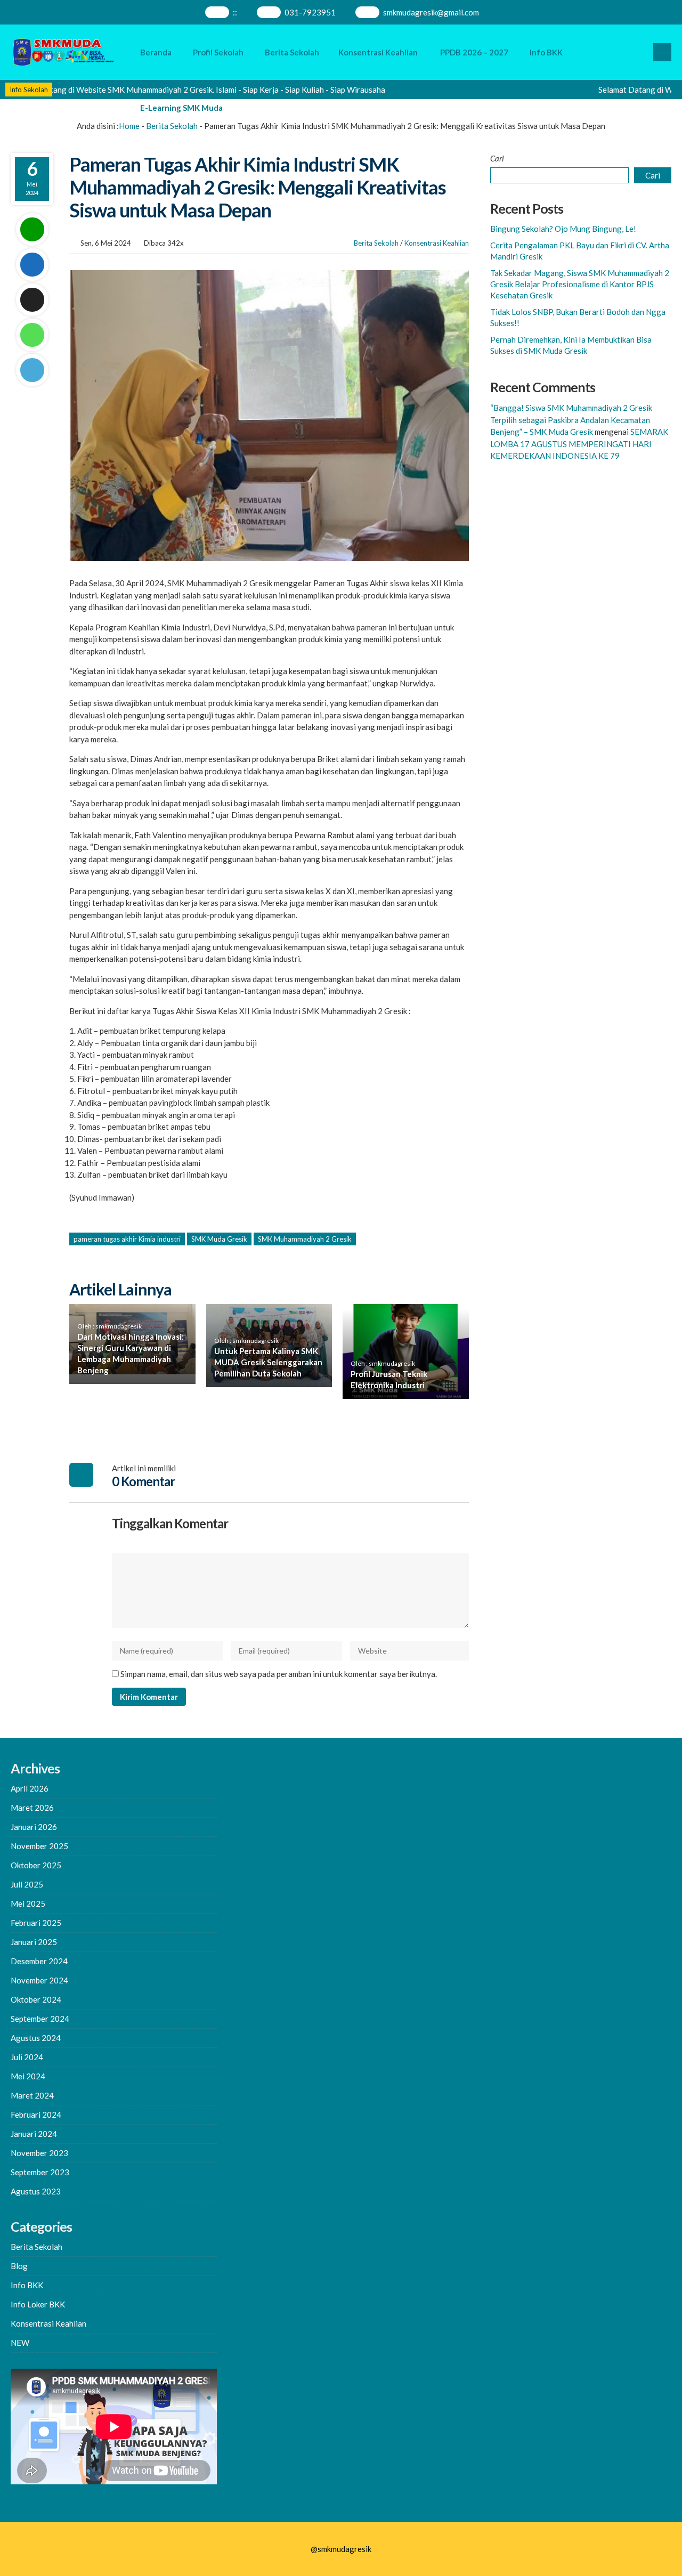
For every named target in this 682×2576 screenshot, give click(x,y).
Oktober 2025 (36, 1865)
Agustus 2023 (36, 2191)
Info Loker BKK (38, 2304)
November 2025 (39, 1846)
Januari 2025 (34, 1942)
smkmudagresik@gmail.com (431, 12)
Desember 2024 (39, 1961)
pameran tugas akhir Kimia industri (127, 1239)
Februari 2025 (36, 1923)
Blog (19, 2266)
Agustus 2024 (36, 2038)
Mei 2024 (28, 2076)
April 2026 (30, 1788)
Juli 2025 (27, 1884)
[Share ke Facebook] (32, 265)
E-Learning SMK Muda (181, 108)
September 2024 (40, 2019)
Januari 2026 (34, 1827)
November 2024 (39, 1980)
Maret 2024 (32, 2095)
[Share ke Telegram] (32, 370)
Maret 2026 (32, 1808)
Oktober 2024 (36, 1999)
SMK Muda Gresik (219, 1239)
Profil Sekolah (218, 52)
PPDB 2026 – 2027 (474, 52)
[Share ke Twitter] (32, 300)
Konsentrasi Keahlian (378, 52)
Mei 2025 (28, 1903)
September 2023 (40, 2172)
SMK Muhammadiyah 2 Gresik (305, 1239)
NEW (20, 2343)
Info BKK (546, 52)
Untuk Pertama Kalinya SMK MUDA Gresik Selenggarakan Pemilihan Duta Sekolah (268, 1362)
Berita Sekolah (292, 52)
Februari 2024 (36, 2115)
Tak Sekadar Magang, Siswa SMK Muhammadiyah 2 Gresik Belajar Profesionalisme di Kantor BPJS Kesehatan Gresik (580, 284)
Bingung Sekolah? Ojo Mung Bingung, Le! (563, 229)
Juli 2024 (27, 2057)
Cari (497, 158)
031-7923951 (310, 12)
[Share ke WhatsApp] (32, 335)
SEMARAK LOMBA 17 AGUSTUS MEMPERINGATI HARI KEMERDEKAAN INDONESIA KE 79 (579, 444)
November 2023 (39, 2153)
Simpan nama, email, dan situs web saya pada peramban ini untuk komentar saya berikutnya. (279, 1674)
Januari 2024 (34, 2134)
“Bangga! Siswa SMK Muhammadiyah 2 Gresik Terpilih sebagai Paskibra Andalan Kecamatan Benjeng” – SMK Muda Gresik (571, 420)
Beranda (156, 52)
